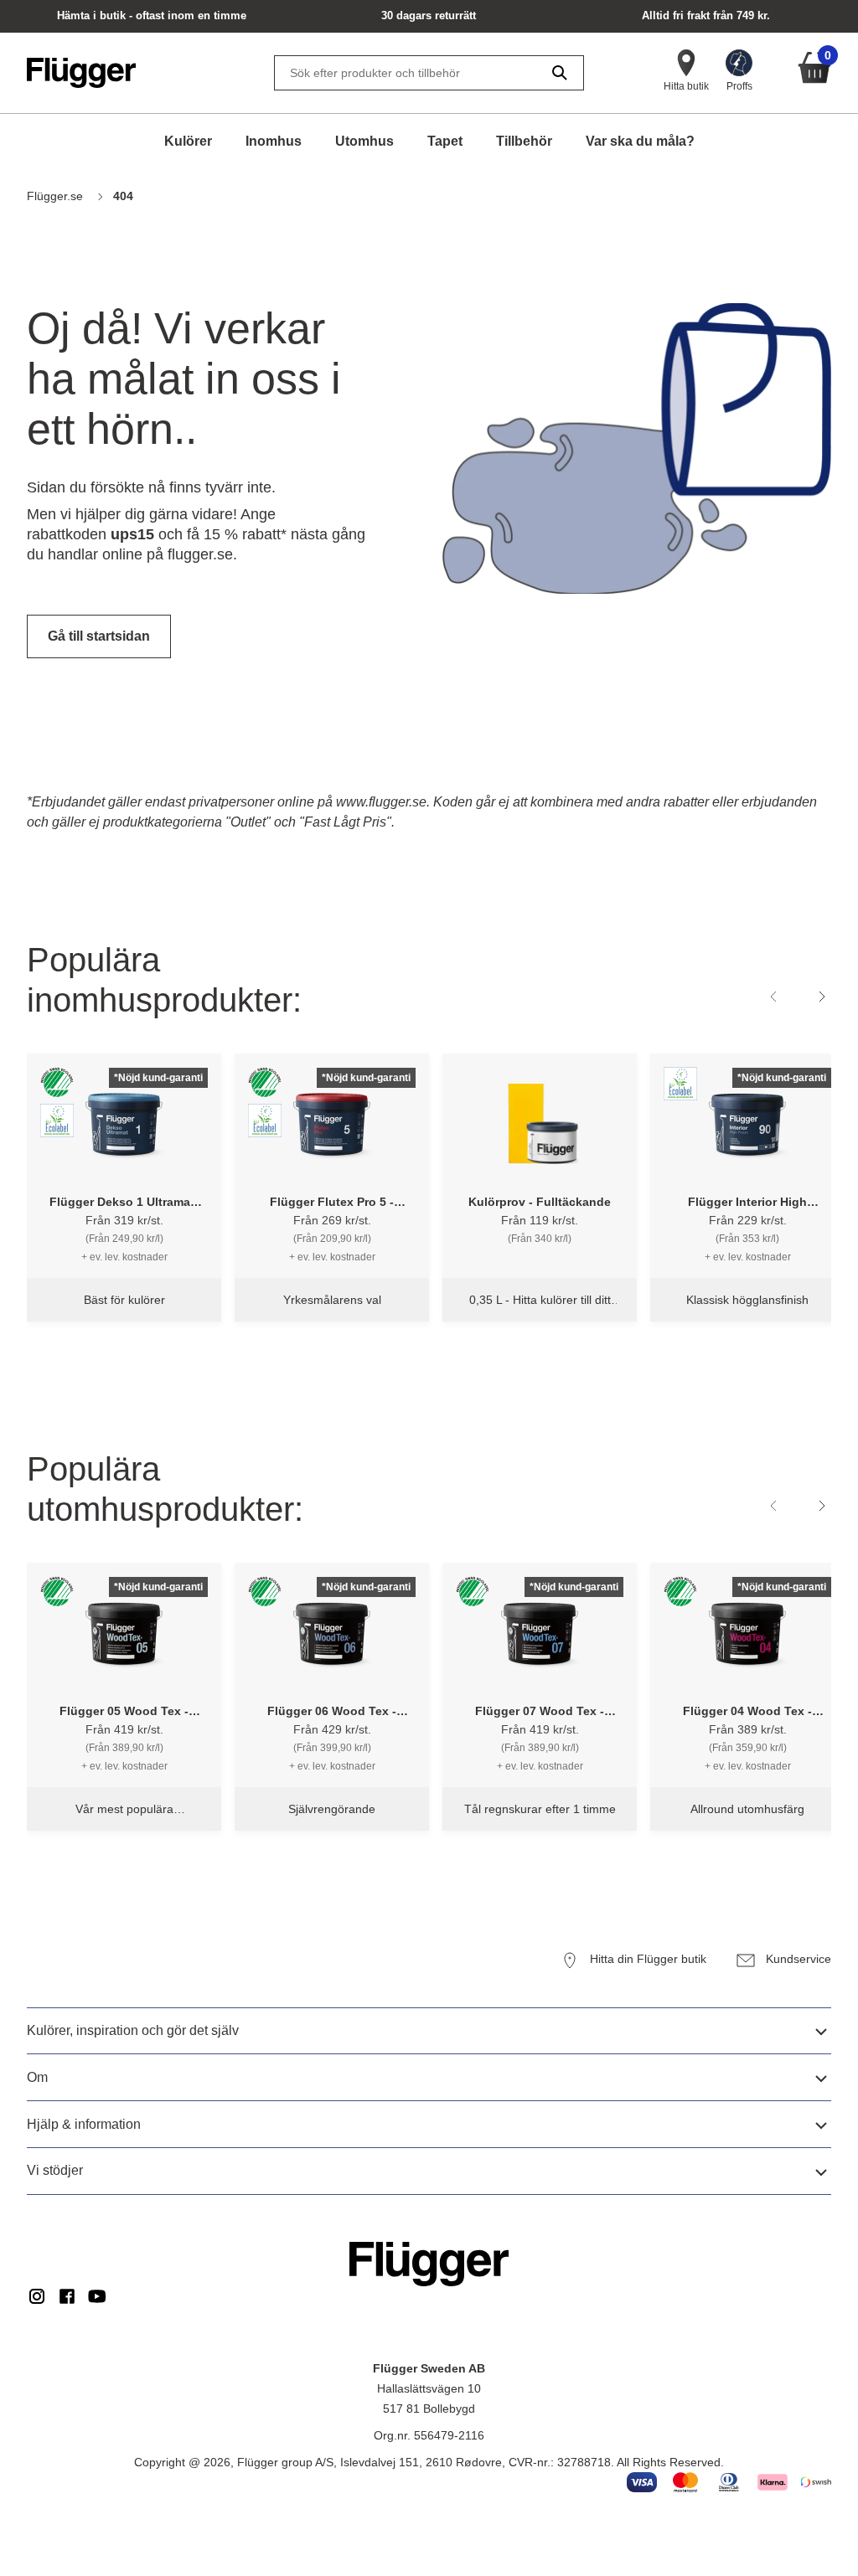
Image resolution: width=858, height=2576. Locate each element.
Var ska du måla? (640, 141)
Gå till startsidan (99, 636)
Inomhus (274, 141)
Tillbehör (524, 141)
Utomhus (364, 141)
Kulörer (188, 141)
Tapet (445, 141)
